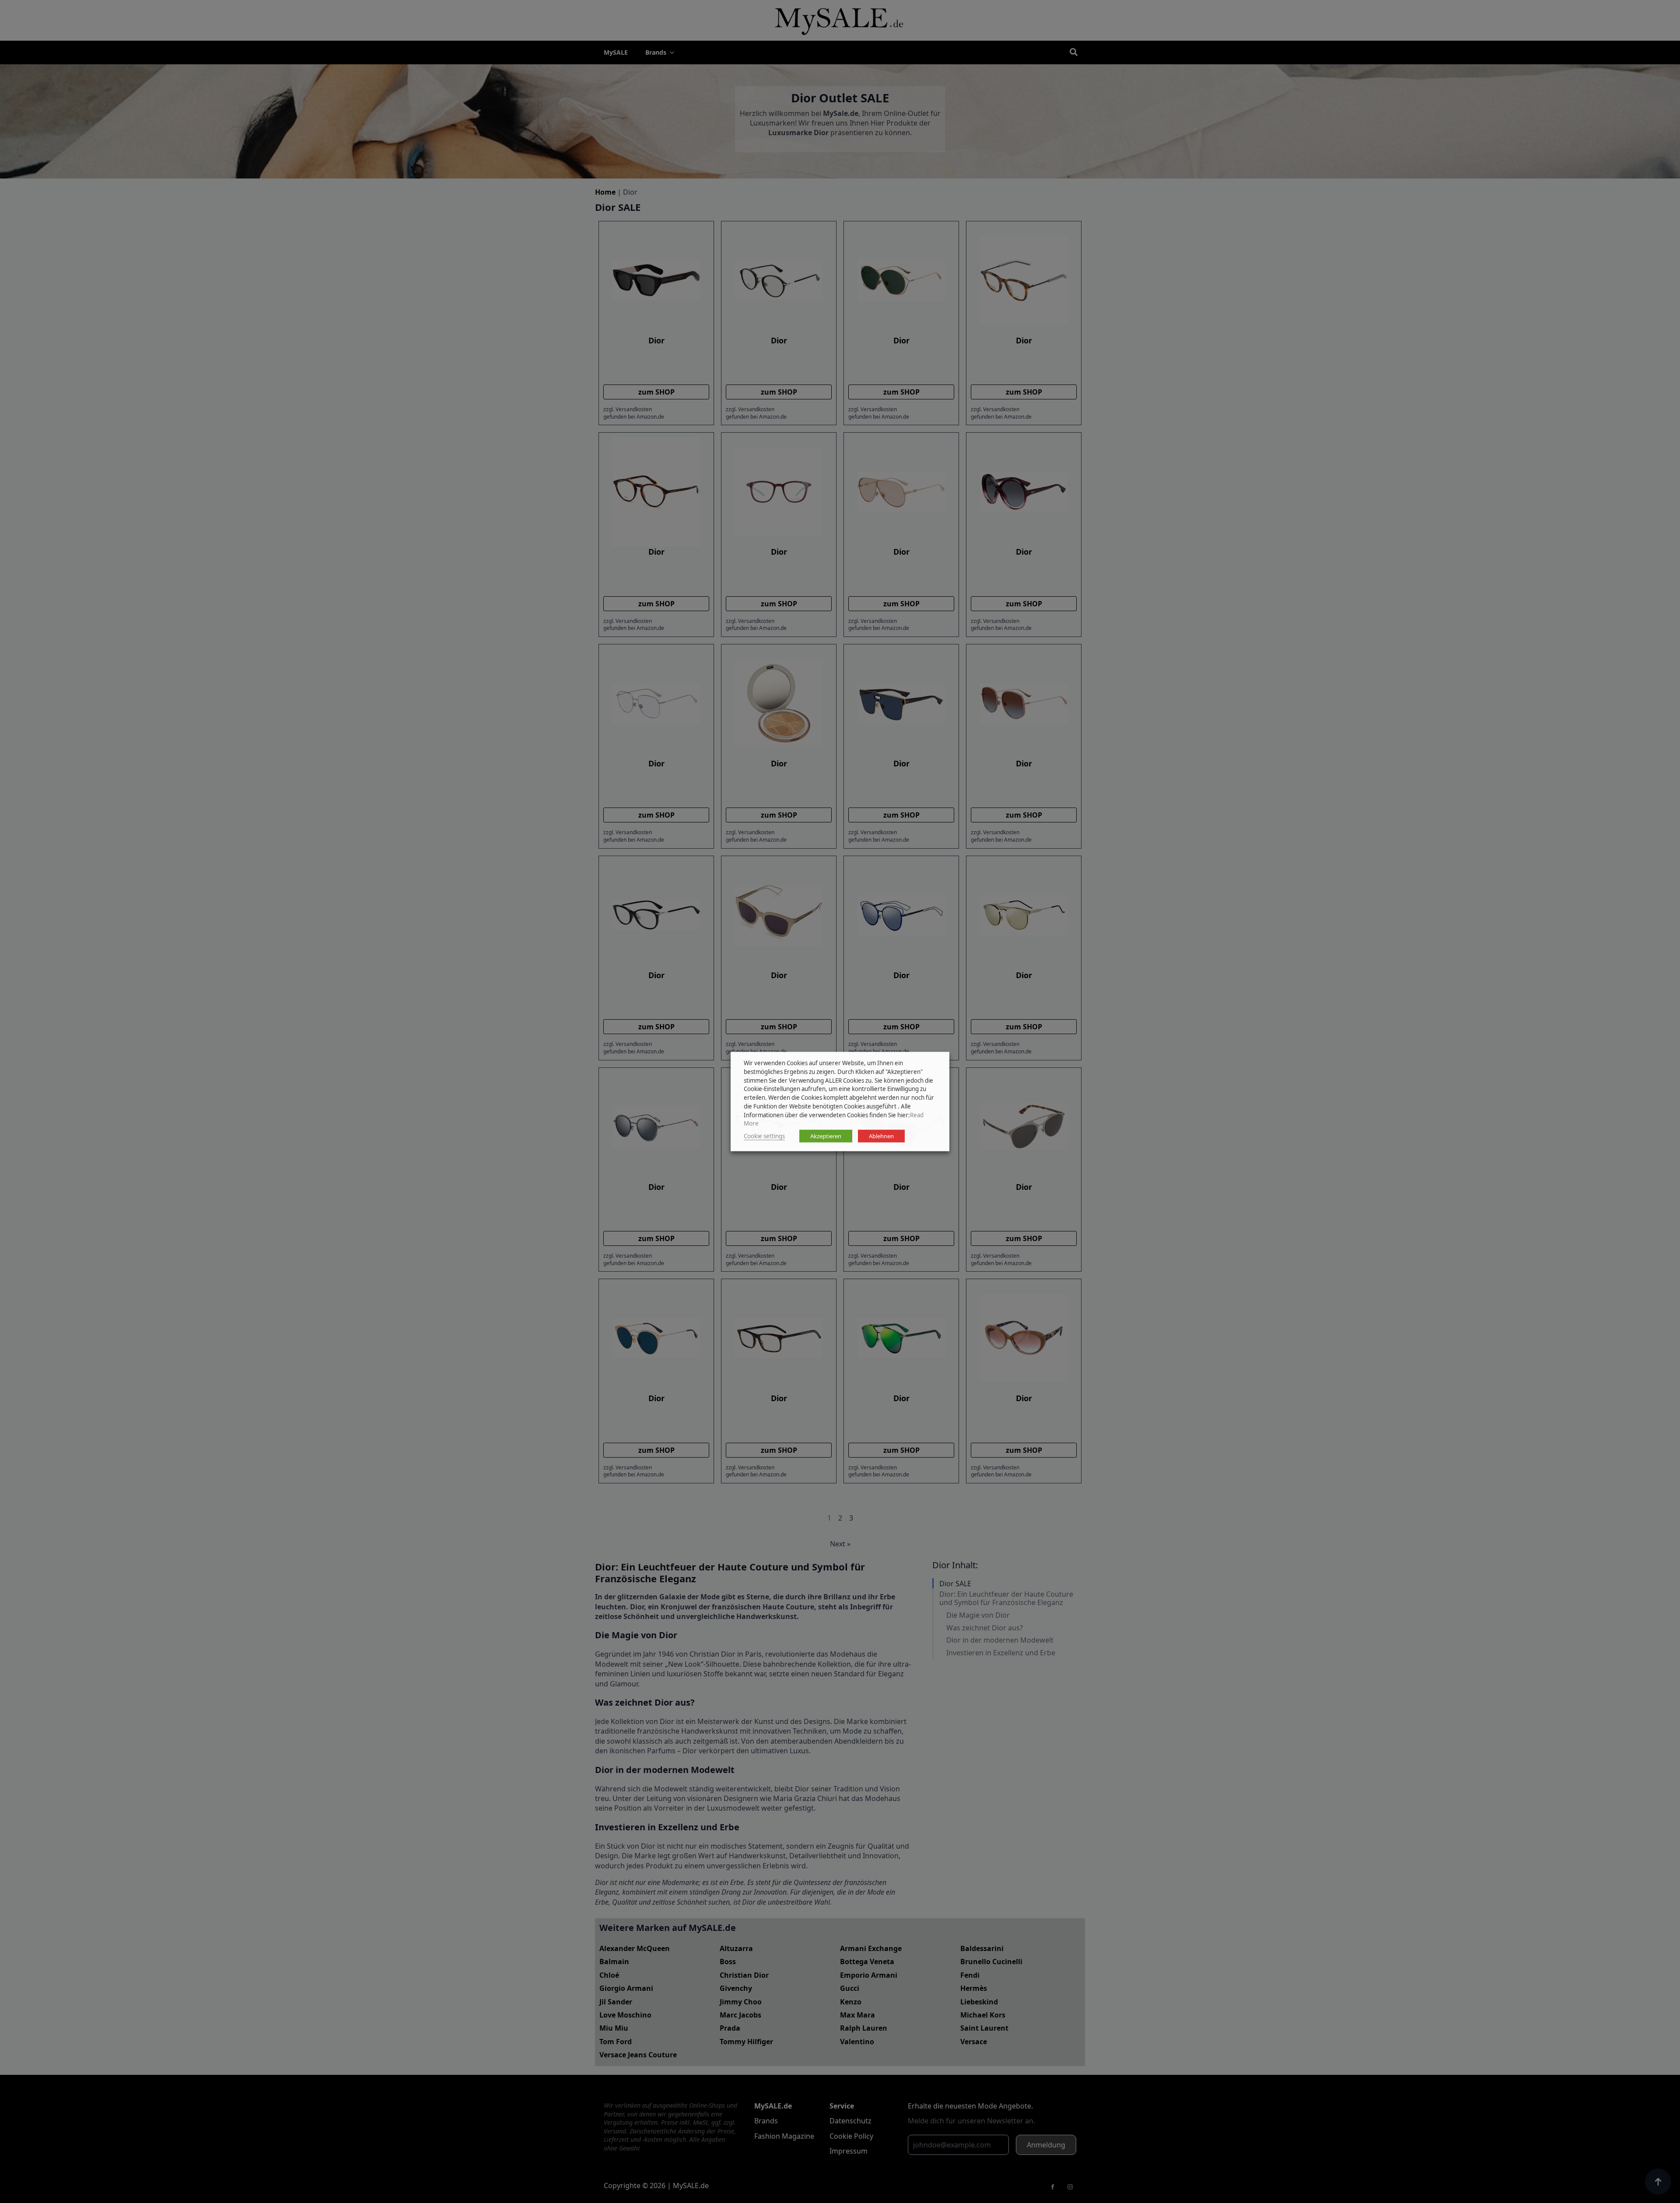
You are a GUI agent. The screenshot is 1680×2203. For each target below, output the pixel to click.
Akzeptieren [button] (826, 1136)
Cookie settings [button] (764, 1136)
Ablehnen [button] (881, 1136)
